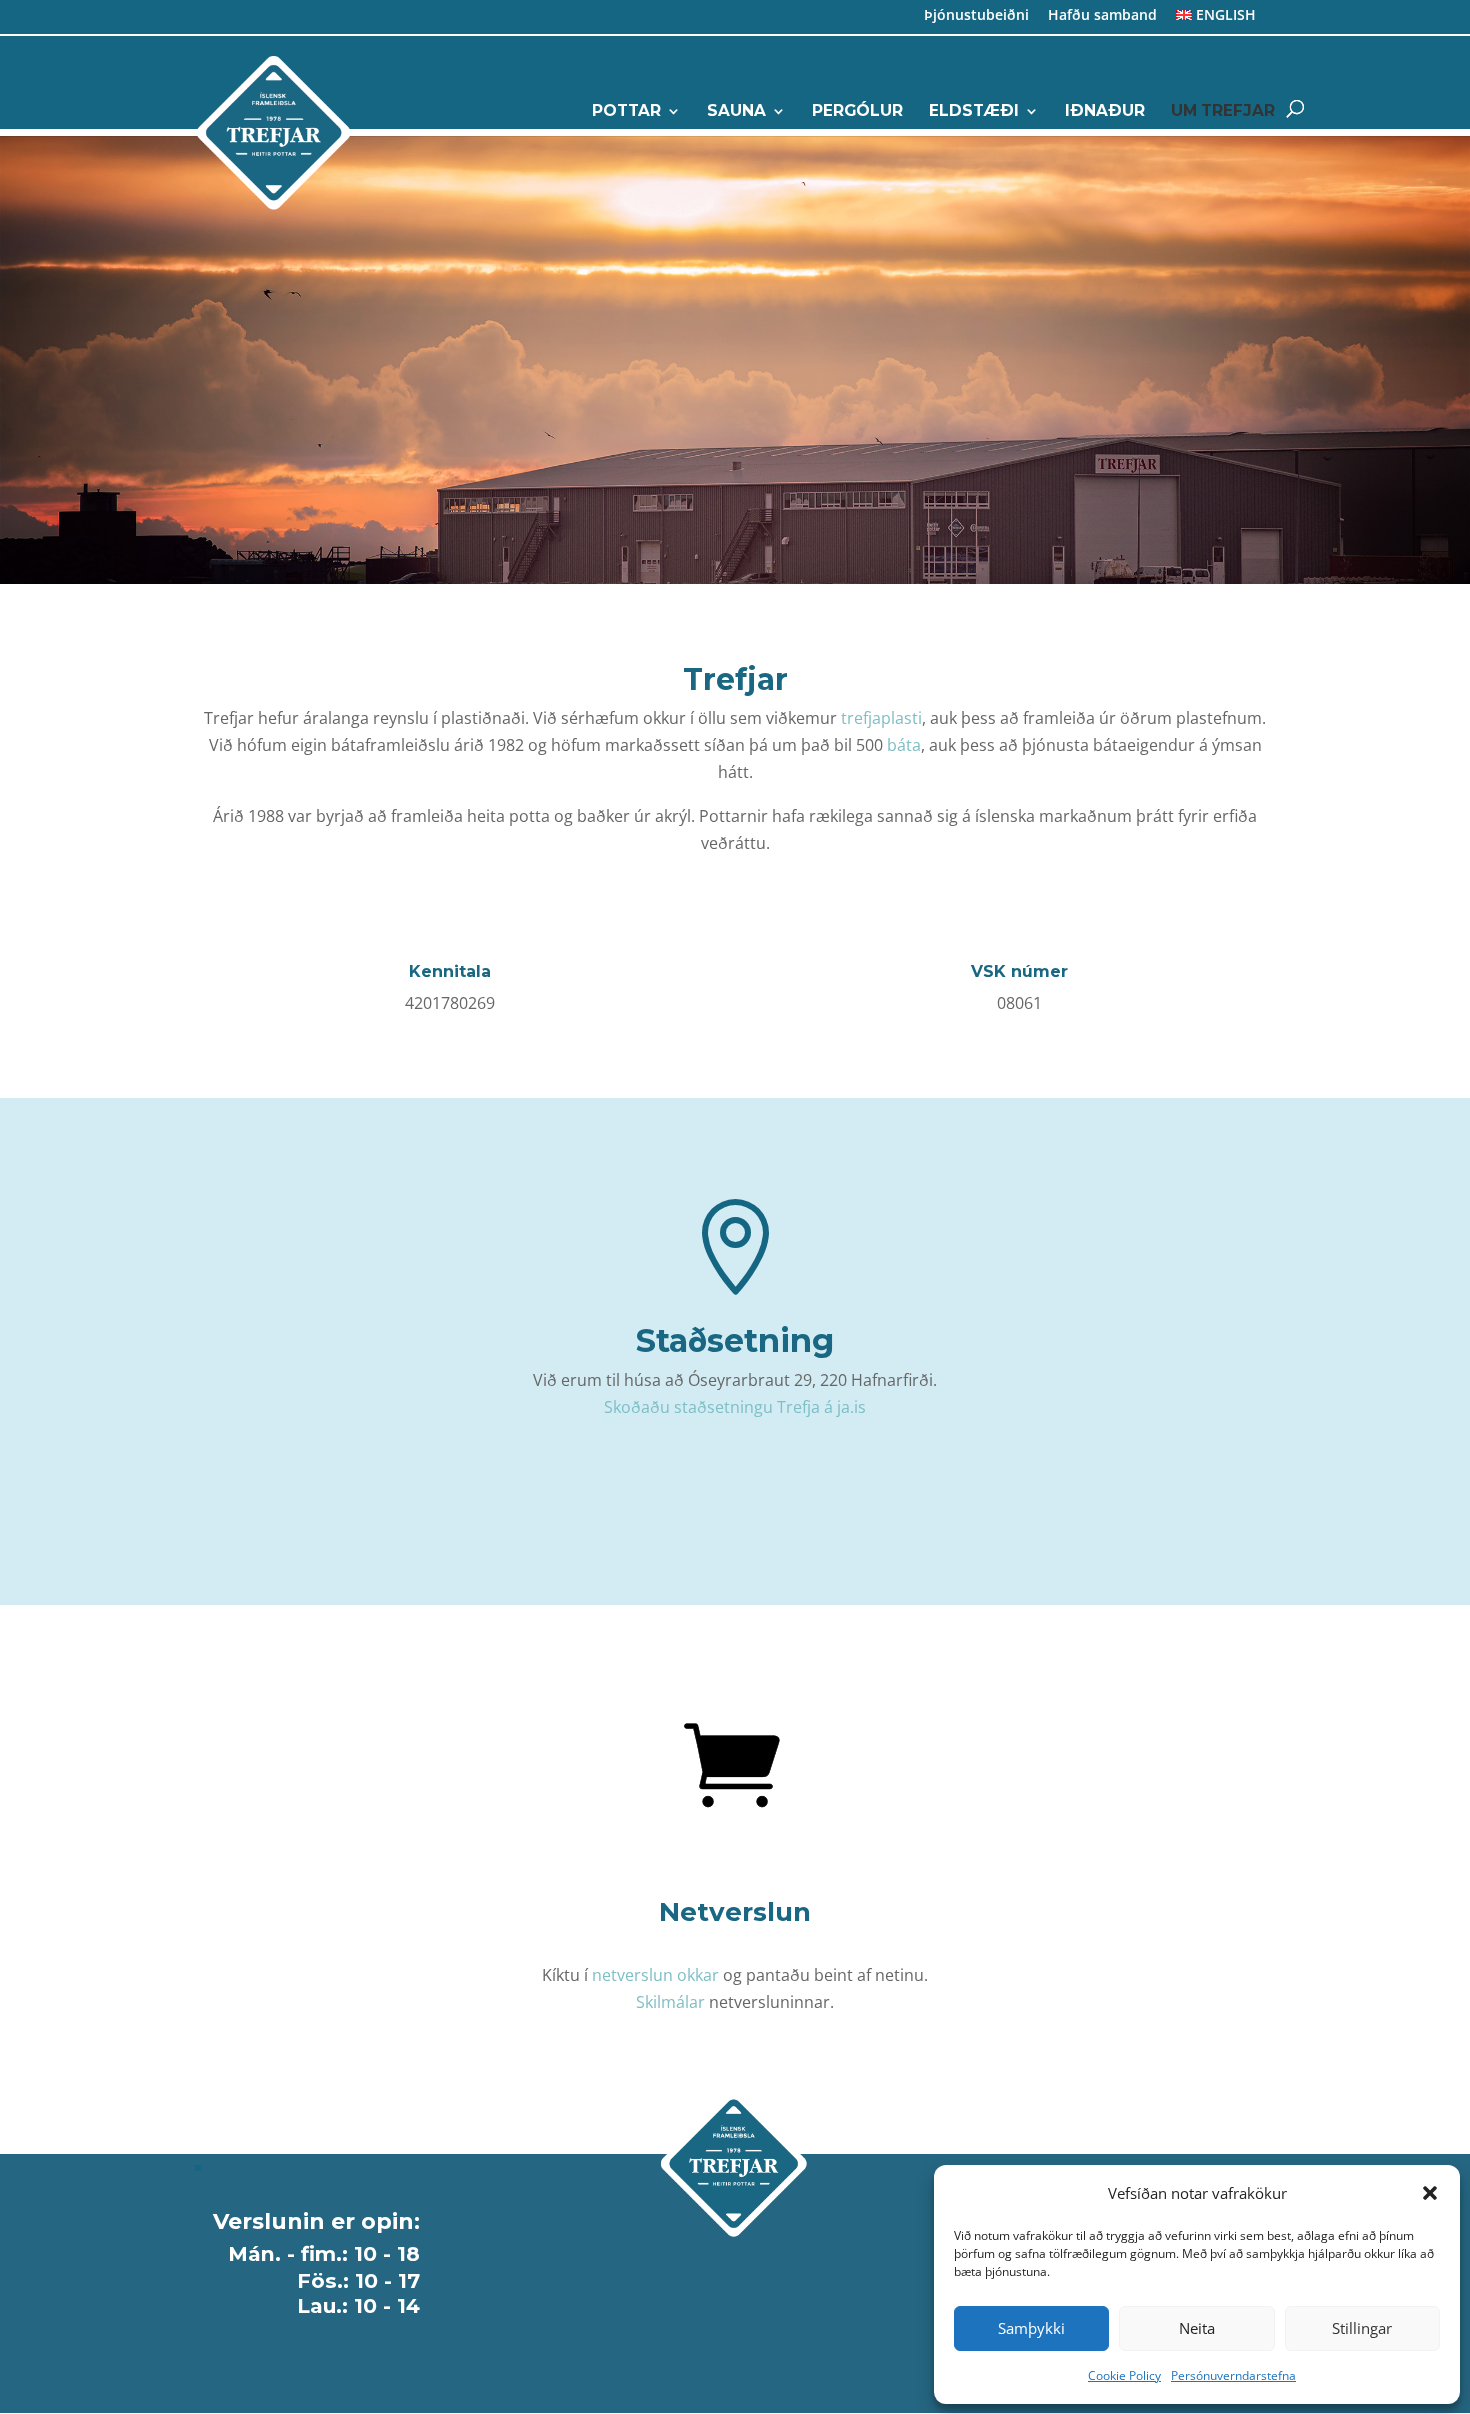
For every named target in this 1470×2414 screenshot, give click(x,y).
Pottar (626, 112)
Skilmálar (670, 2002)
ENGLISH (1224, 16)
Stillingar (1362, 2328)
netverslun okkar (655, 1975)
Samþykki (1031, 2328)
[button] (1430, 2193)
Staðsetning (735, 1340)
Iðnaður (1105, 112)
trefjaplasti (881, 718)
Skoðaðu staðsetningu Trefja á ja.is (735, 1407)
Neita (1197, 2328)
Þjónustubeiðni (976, 16)
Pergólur (857, 112)
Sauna (736, 112)
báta (904, 745)
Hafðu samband (1102, 16)
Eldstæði (974, 112)
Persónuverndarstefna (1233, 2375)
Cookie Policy (1124, 2375)
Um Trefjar (1223, 112)
